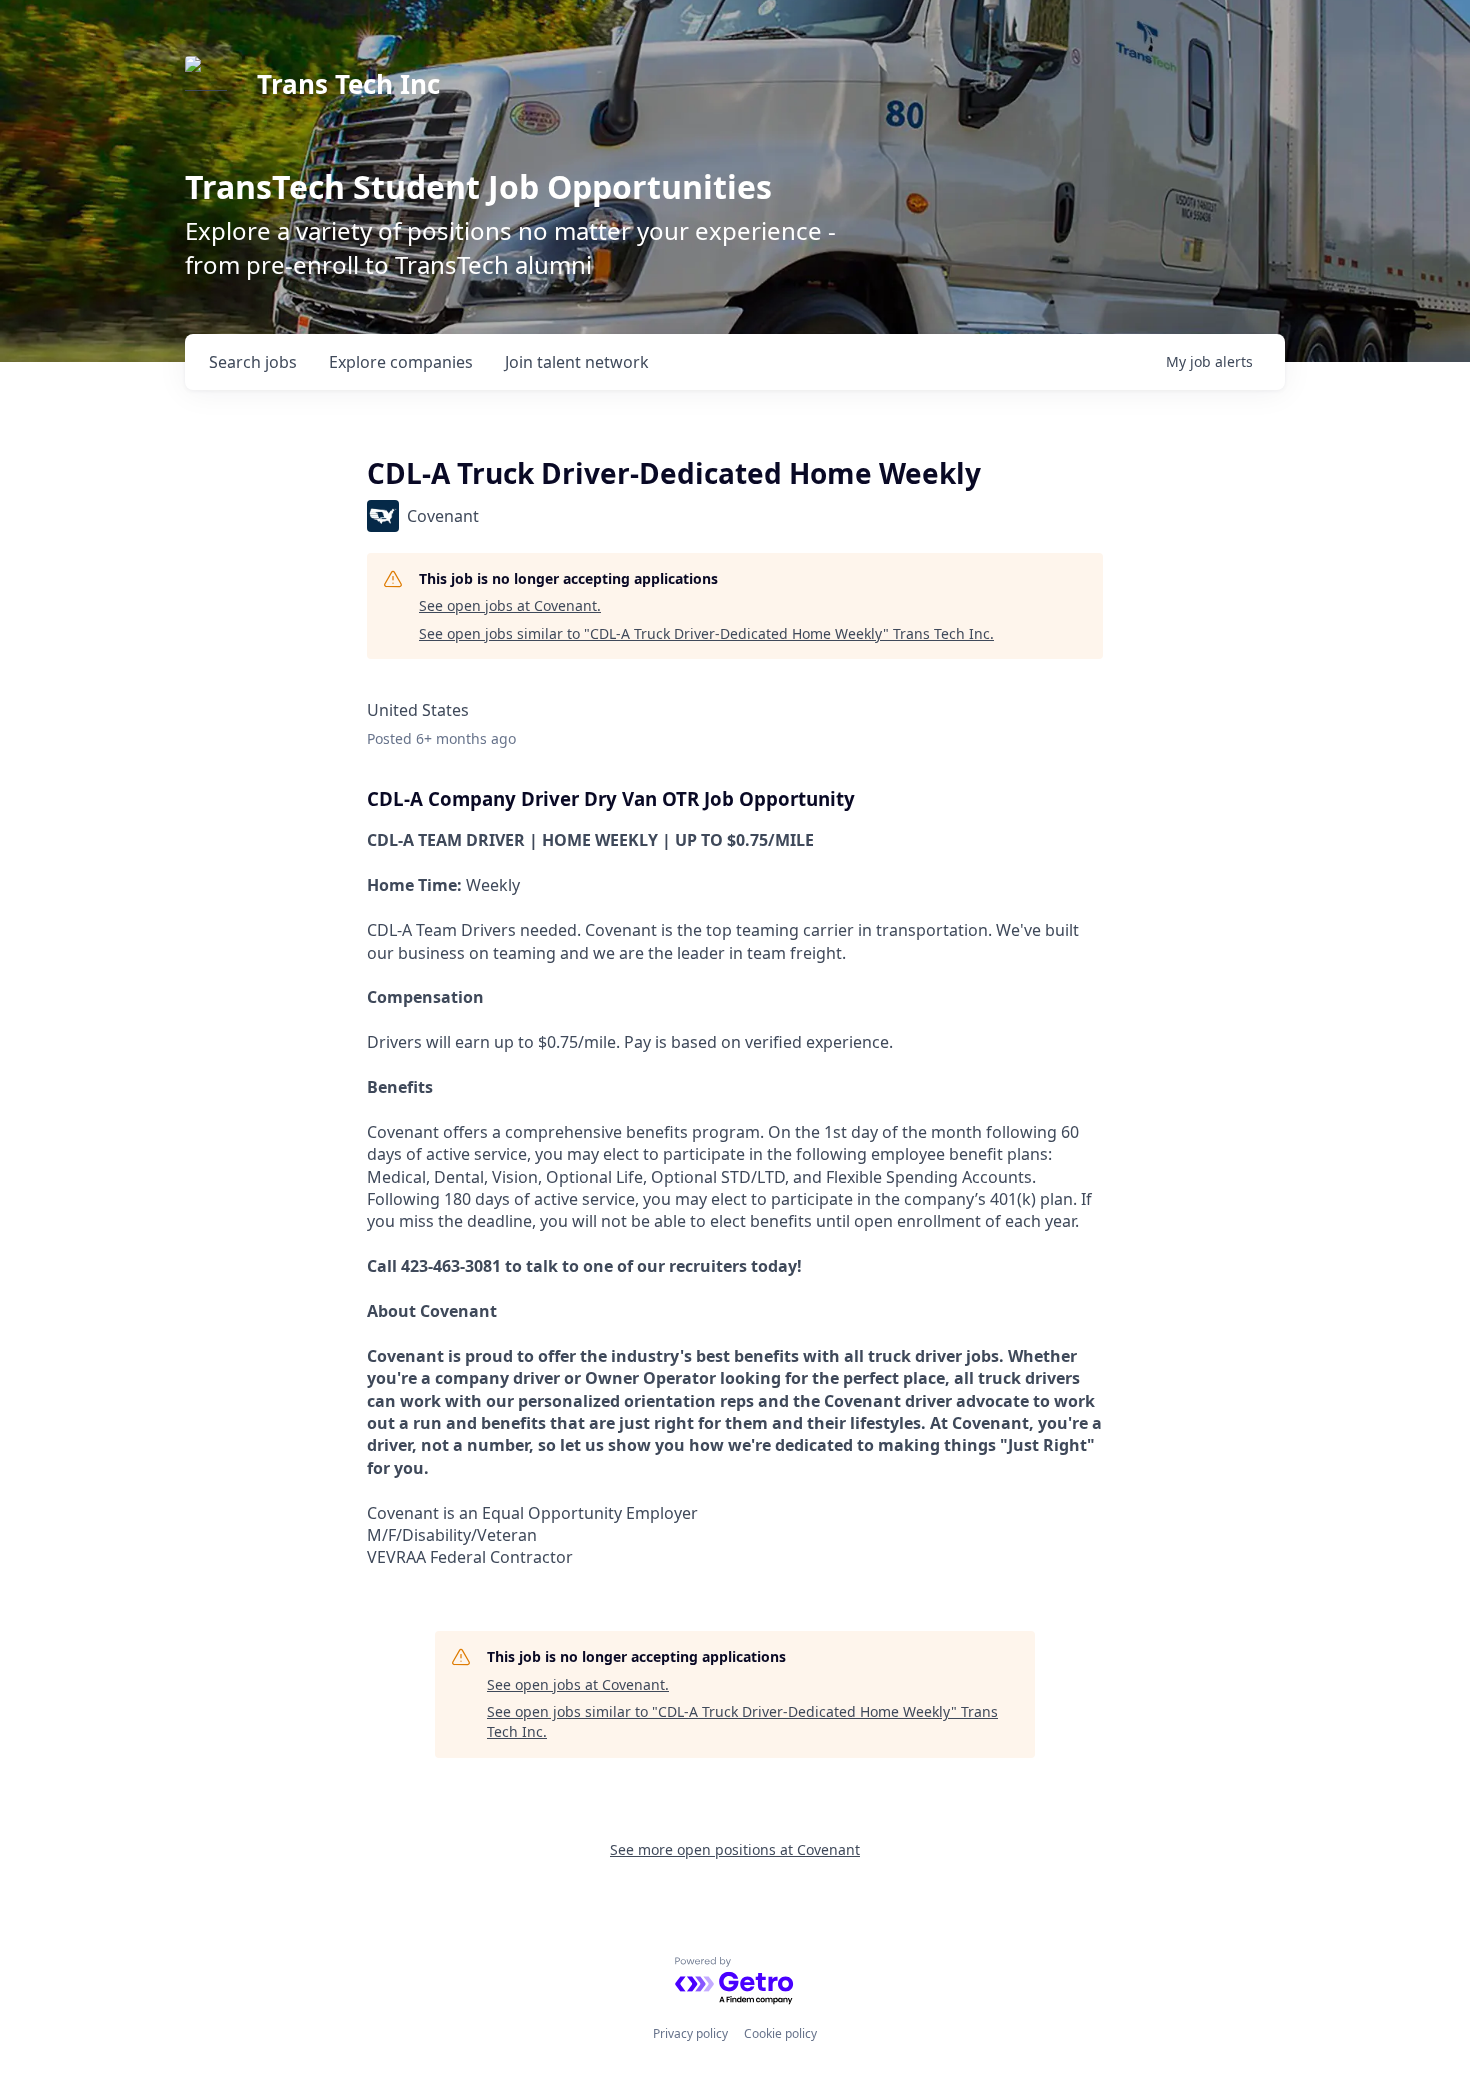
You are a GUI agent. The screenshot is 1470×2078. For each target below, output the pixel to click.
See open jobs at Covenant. (510, 605)
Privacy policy (690, 2033)
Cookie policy (780, 2033)
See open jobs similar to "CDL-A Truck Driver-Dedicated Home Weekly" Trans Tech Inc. (706, 633)
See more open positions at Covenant (735, 1849)
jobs (253, 362)
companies (401, 362)
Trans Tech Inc (348, 84)
